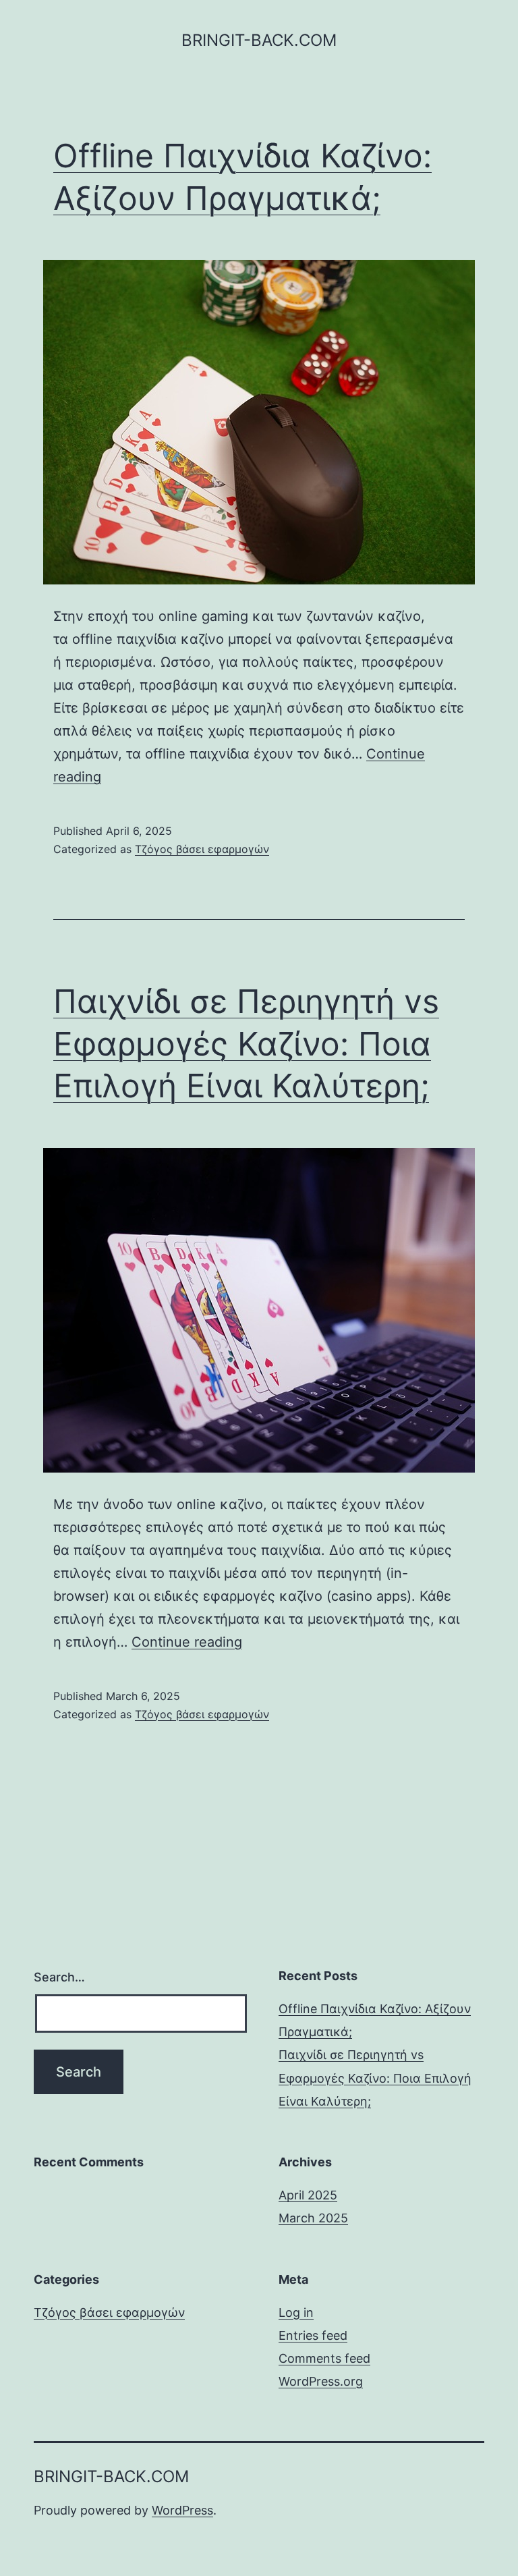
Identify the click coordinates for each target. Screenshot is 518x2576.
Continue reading (187, 1642)
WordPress (182, 2510)
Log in (296, 2312)
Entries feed (313, 2335)
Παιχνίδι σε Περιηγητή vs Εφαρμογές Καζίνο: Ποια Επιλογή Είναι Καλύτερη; (246, 1043)
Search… (59, 1977)
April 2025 (308, 2195)
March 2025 (313, 2218)
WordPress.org (321, 2381)
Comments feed (324, 2358)
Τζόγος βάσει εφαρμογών (202, 849)
